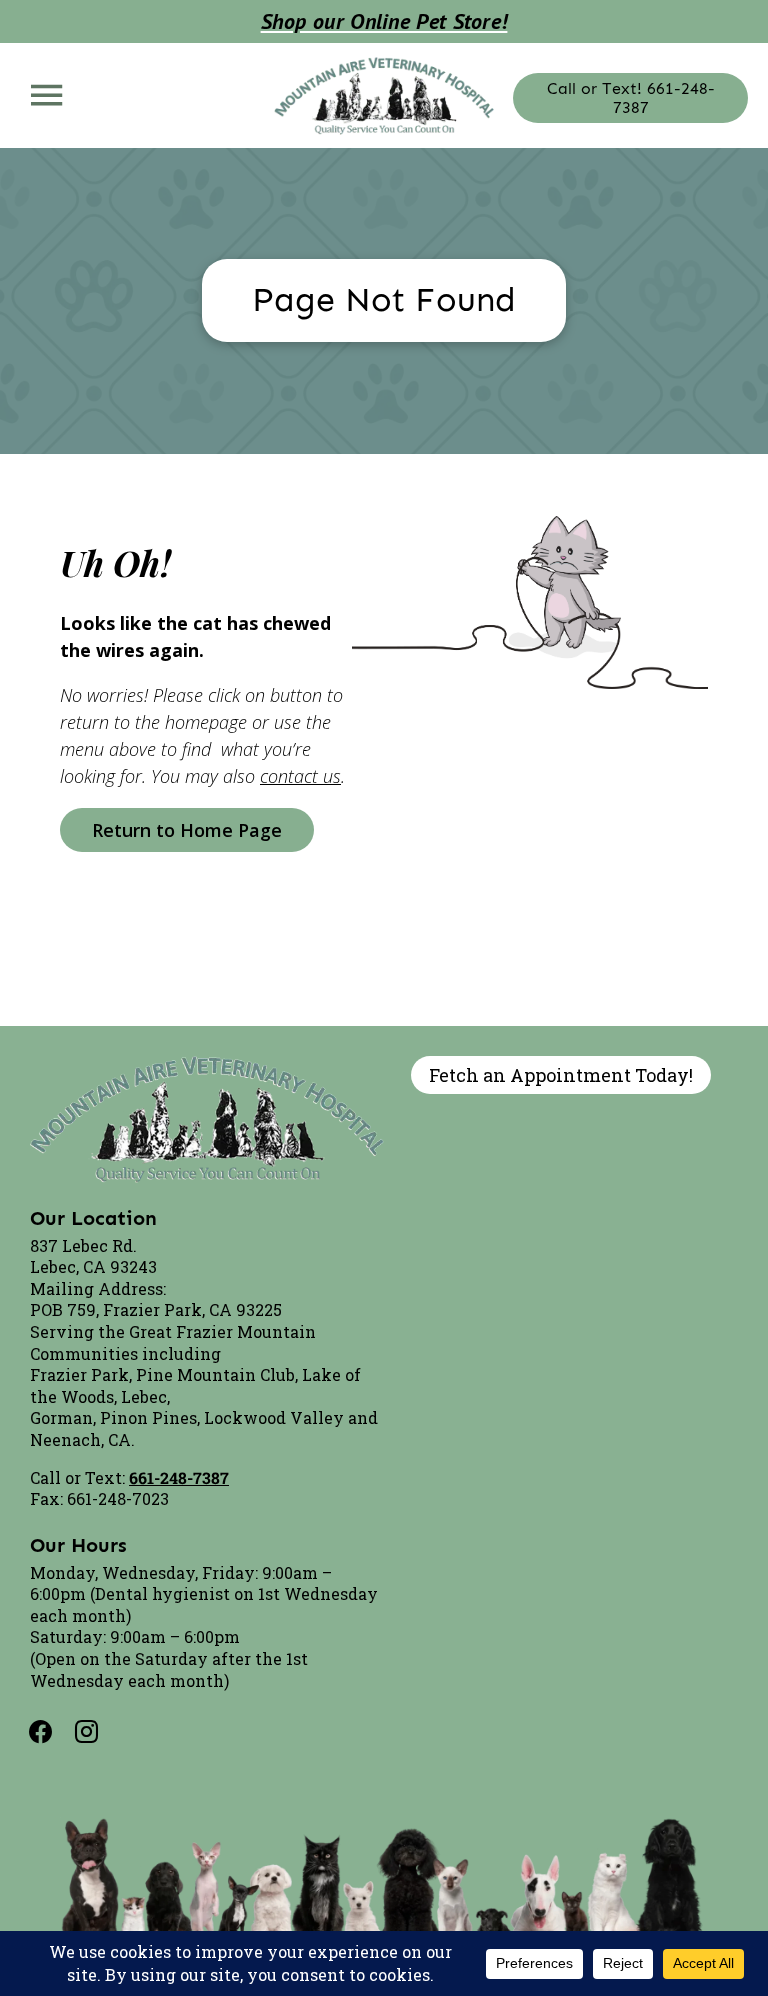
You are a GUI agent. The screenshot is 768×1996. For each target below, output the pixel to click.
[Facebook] (53, 1732)
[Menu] (46, 94)
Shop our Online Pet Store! (384, 21)
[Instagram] (99, 1732)
